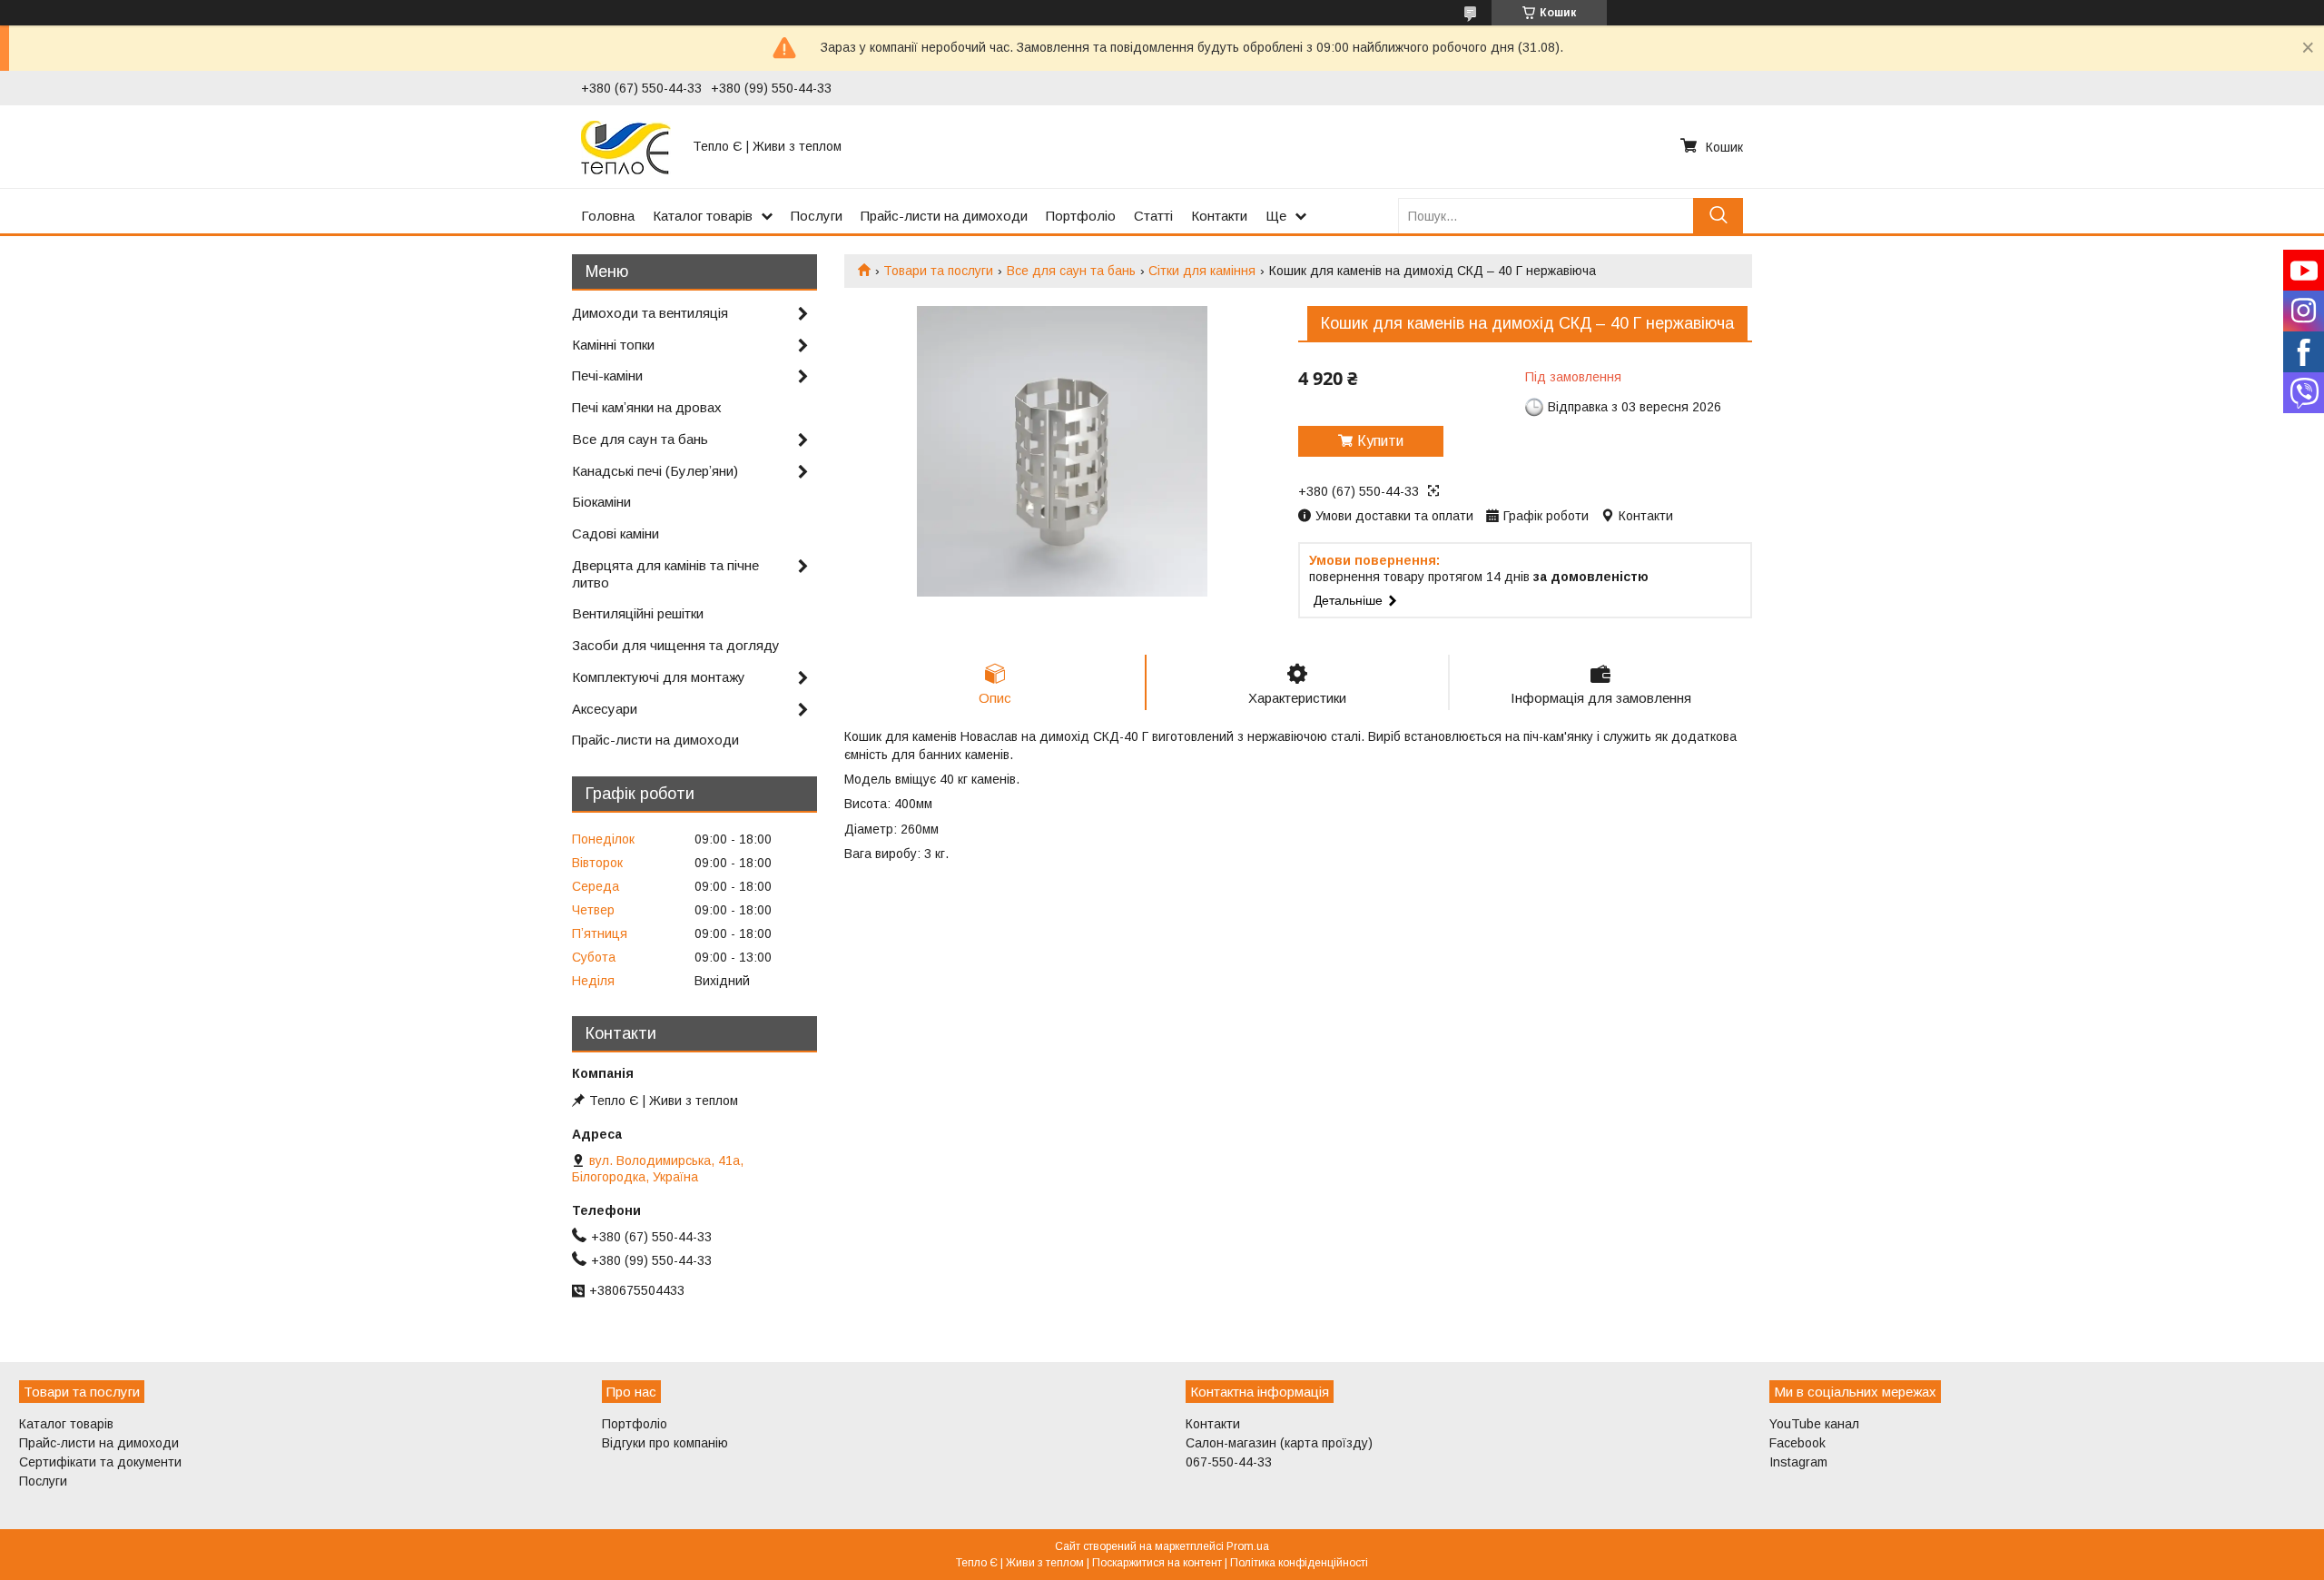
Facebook (1797, 1443)
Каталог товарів (703, 216)
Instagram (1798, 1462)
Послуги (817, 216)
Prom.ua (1248, 1546)
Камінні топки (613, 345)
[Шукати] (1718, 216)
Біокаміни (601, 502)
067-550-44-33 (1229, 1462)
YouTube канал (1814, 1424)
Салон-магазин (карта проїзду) (1279, 1443)
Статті (1153, 216)
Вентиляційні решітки (638, 613)
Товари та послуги (938, 271)
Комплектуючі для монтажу (659, 677)
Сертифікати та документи (100, 1462)
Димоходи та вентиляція (650, 313)
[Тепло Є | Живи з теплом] (626, 146)
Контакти (1219, 216)
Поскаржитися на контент (1157, 1563)
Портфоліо (1081, 216)
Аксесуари (605, 709)
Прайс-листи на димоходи (944, 216)
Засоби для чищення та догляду (676, 645)
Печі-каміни (607, 375)
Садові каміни (615, 533)
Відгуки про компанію (665, 1443)
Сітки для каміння (1202, 271)
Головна (608, 216)
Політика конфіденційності (1299, 1563)
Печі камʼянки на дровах (647, 407)
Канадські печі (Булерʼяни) (655, 471)
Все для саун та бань (1071, 271)
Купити (1380, 441)
